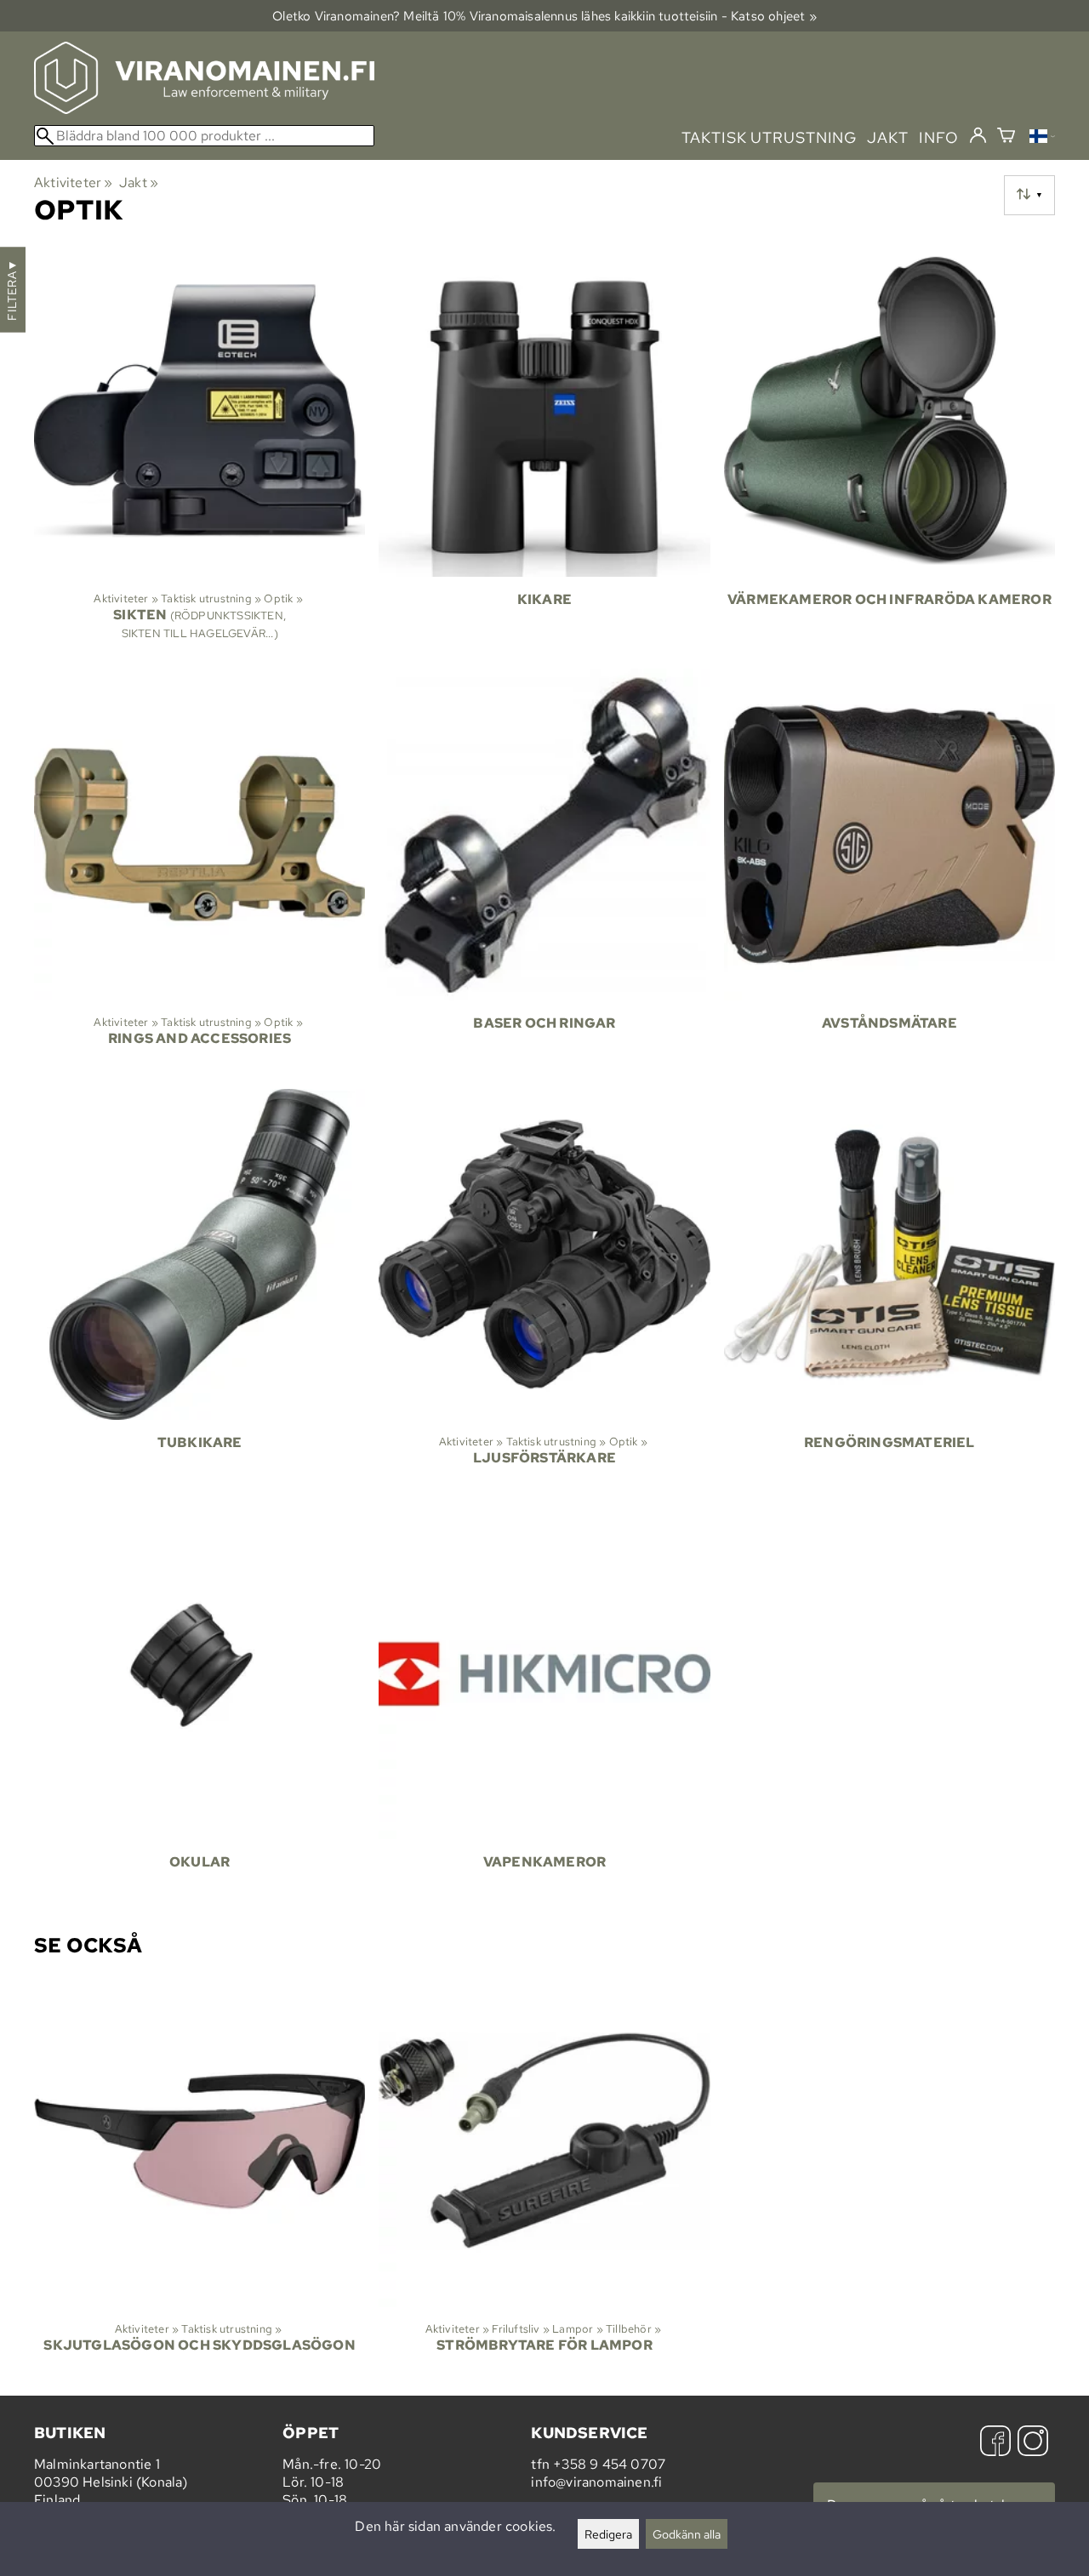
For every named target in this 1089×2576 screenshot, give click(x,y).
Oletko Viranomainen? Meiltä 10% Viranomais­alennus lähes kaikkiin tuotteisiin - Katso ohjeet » (544, 16)
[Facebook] (995, 2443)
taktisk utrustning (769, 137)
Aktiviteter (74, 182)
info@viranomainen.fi (596, 2482)
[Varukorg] (1006, 137)
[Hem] (204, 109)
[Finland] (1042, 138)
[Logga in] (978, 136)
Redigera (608, 2534)
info (939, 137)
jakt (888, 137)
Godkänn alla (687, 2534)
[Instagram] (1033, 2443)
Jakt (139, 182)
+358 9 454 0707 (609, 2464)
